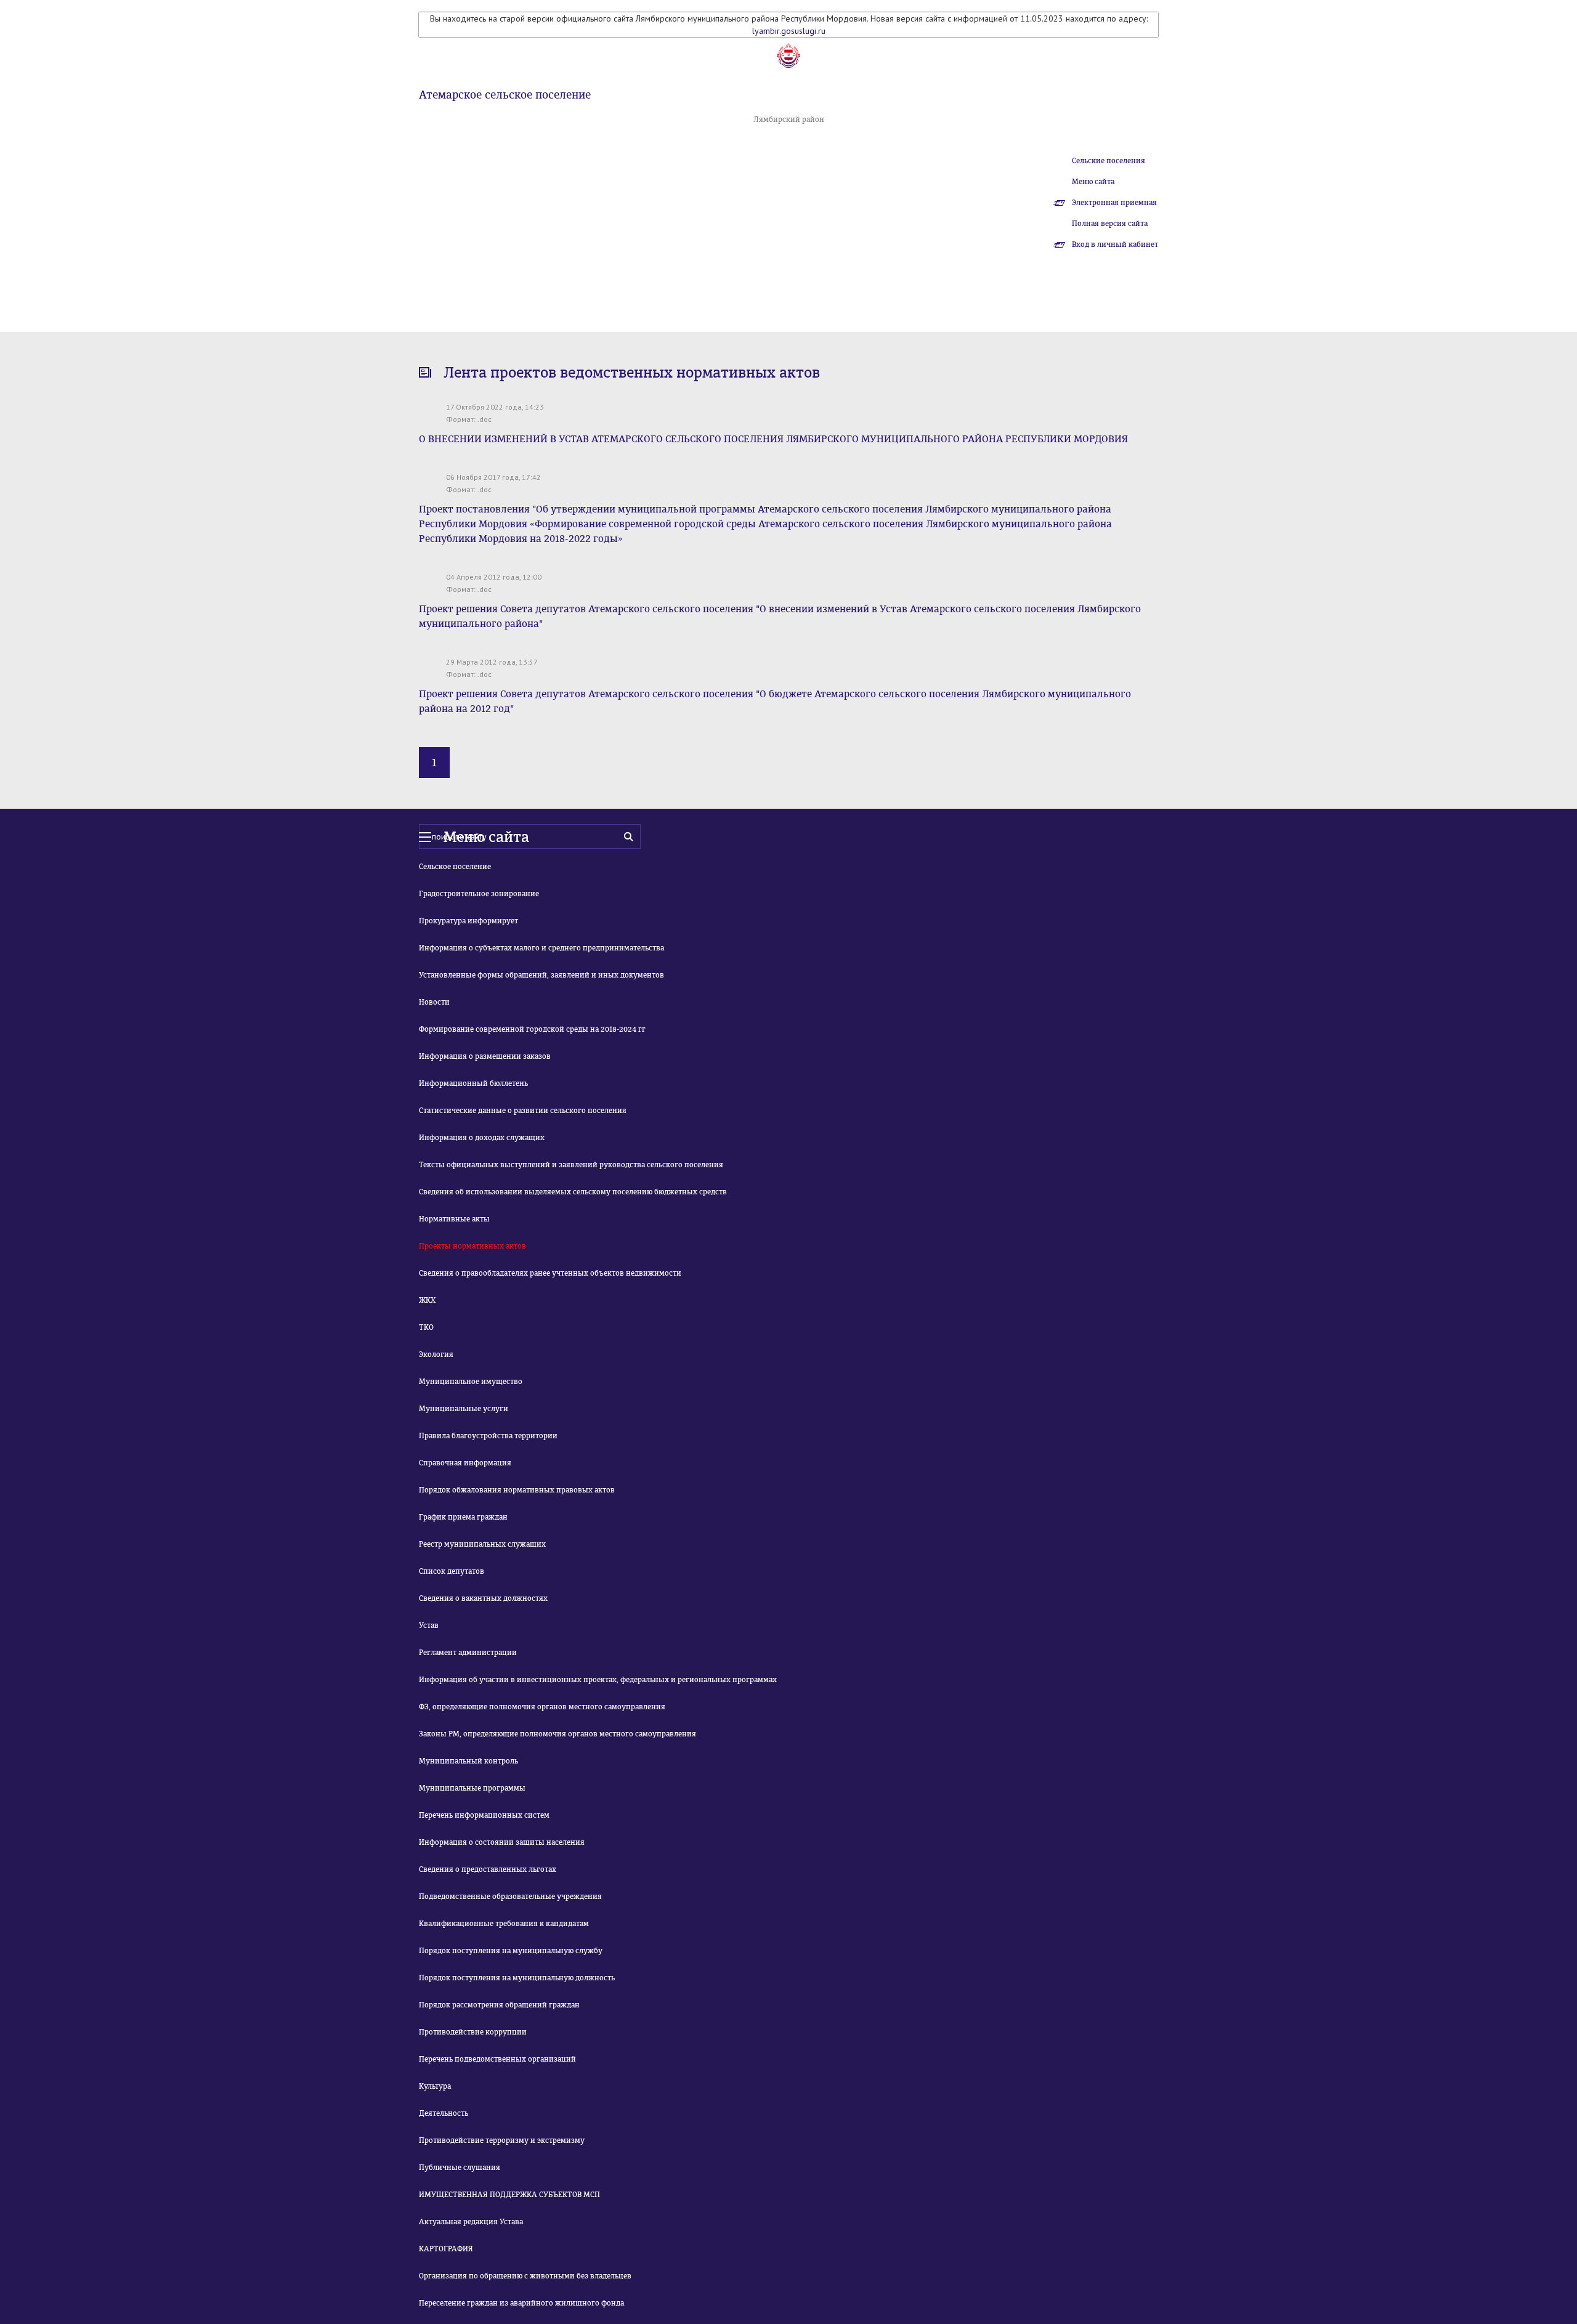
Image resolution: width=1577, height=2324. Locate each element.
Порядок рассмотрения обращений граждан (499, 2005)
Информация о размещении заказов (485, 1056)
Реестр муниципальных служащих (482, 1544)
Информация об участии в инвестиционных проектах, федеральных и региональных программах (598, 1680)
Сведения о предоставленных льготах (488, 1869)
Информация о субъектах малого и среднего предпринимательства (541, 948)
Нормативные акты (454, 1219)
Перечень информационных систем (484, 1815)
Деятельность (444, 2113)
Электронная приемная (1114, 203)
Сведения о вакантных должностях (483, 1598)
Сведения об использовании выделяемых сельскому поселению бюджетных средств (573, 1192)
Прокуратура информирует (468, 921)
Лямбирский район (789, 119)
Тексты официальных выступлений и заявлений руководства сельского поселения (571, 1165)
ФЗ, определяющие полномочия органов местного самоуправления (542, 1707)
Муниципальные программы (472, 1788)
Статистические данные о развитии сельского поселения (523, 1111)
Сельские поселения (1109, 161)
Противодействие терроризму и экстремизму (502, 2140)
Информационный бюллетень (473, 1083)
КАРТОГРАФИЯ (446, 2249)
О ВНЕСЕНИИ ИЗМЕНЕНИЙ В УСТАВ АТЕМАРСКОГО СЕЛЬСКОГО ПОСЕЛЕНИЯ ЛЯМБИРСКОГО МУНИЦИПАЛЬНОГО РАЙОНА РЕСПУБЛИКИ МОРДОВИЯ (773, 439)
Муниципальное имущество (471, 1382)
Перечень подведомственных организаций (497, 2059)
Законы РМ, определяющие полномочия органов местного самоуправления (557, 1734)
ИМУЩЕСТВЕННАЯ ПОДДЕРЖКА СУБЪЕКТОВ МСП (509, 2195)
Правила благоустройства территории (488, 1436)
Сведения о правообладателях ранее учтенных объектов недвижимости (550, 1273)
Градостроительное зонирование (479, 894)
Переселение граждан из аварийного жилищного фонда (521, 2303)
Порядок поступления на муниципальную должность (517, 1978)
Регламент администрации (468, 1653)
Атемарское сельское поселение (505, 95)
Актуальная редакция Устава (471, 2222)
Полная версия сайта (1110, 224)
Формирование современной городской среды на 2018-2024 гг (532, 1029)
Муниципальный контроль (468, 1761)
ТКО (426, 1327)
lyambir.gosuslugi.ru (789, 31)
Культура (435, 2086)
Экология (436, 1354)
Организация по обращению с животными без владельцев (525, 2276)
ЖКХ (427, 1300)
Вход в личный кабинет (1115, 245)
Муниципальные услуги (464, 1409)
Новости (434, 1002)
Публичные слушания (460, 2168)
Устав (429, 1626)
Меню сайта (1093, 182)
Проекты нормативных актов (472, 1246)
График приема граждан (463, 1517)
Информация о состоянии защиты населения (502, 1842)
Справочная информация (465, 1463)
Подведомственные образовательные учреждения (510, 1897)
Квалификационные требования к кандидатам (504, 1924)
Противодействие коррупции (473, 2032)
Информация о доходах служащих (482, 1138)
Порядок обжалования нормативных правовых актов (517, 1490)
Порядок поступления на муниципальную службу (511, 1951)
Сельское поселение (455, 867)
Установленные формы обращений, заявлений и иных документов (541, 975)
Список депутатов (452, 1571)
